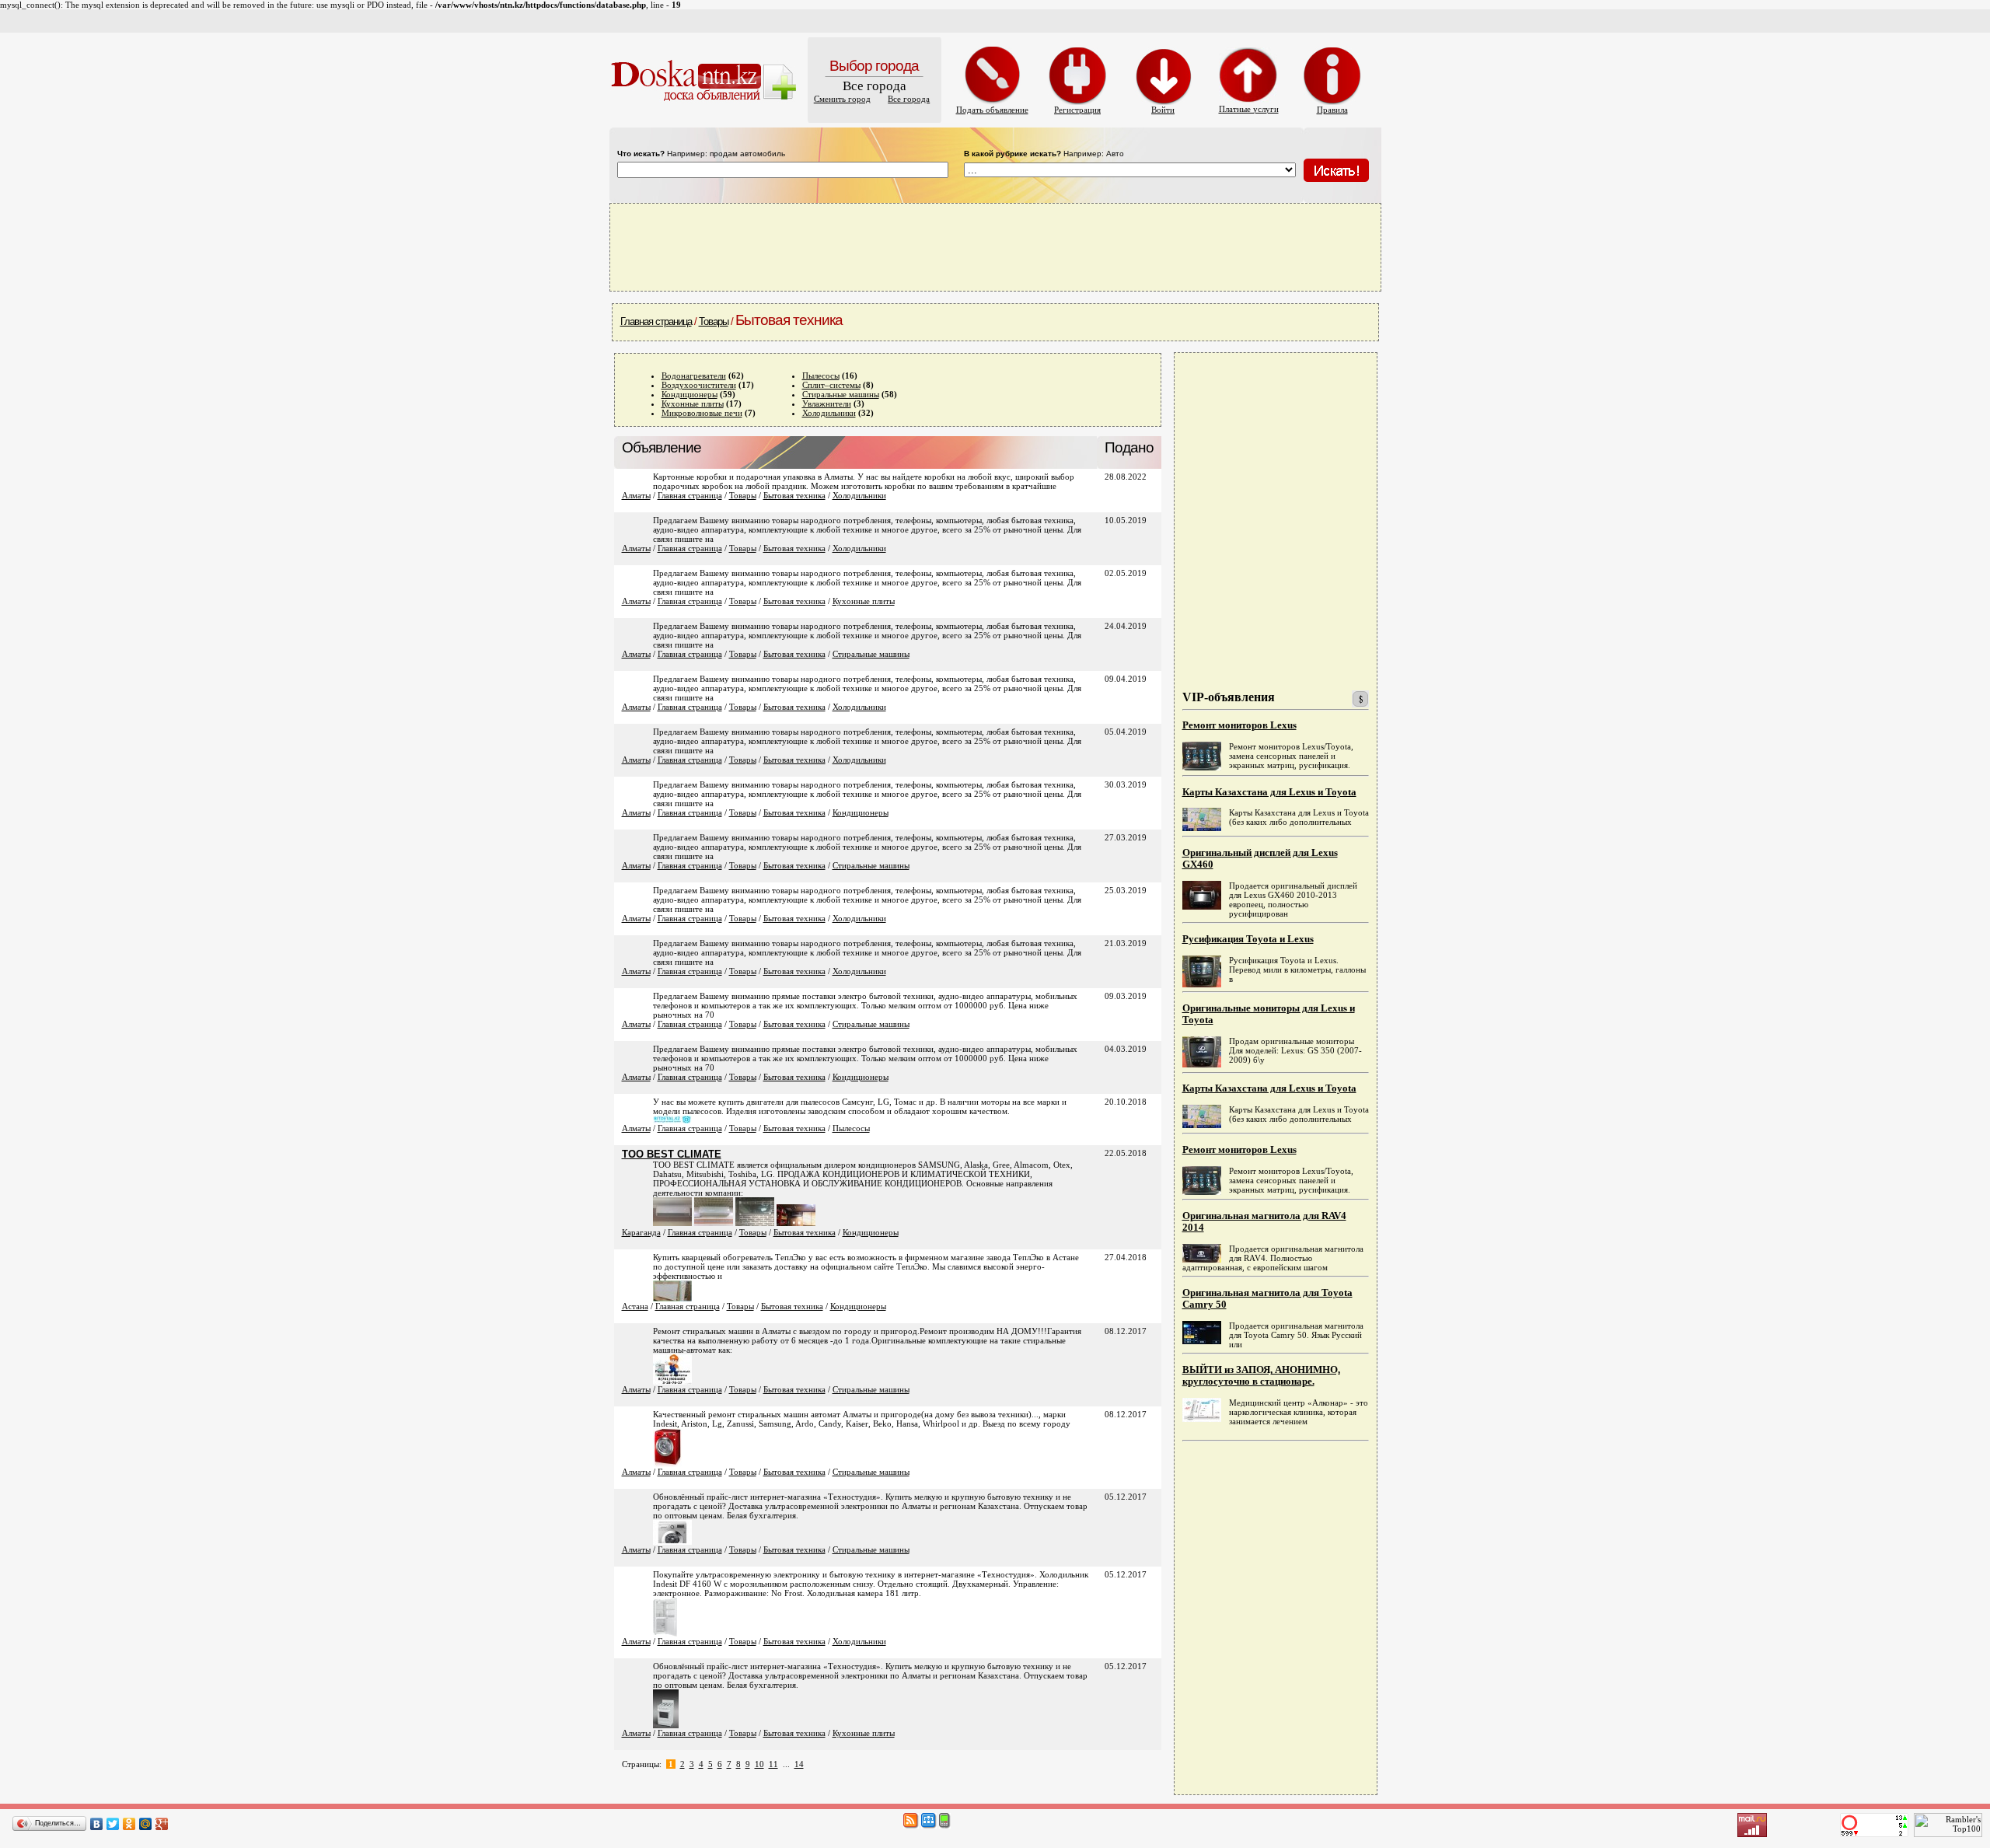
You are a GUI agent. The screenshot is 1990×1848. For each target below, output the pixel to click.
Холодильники (829, 413)
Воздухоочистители (699, 385)
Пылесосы (821, 376)
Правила (1332, 110)
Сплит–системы (831, 385)
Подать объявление (992, 110)
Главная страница (656, 321)
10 (759, 1764)
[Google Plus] (162, 1824)
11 (773, 1764)
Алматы (636, 495)
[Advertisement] (995, 246)
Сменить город (842, 99)
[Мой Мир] (146, 1824)
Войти (1163, 110)
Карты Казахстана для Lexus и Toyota (1269, 792)
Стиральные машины (841, 394)
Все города (909, 99)
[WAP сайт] (945, 1825)
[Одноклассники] (129, 1824)
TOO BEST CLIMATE (672, 1154)
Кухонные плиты (693, 403)
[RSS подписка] (911, 1825)
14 (799, 1764)
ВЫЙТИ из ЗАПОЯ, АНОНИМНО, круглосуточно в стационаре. (1261, 1376)
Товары (714, 321)
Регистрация (1077, 110)
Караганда (641, 1232)
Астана (635, 1306)
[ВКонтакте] (97, 1824)
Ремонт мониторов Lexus (1239, 725)
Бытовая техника (794, 495)
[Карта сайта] (929, 1825)
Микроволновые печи (702, 413)
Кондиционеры (690, 394)
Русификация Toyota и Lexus (1248, 939)
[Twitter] (113, 1824)
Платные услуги (1249, 109)
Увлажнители (827, 403)
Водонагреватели (694, 376)
